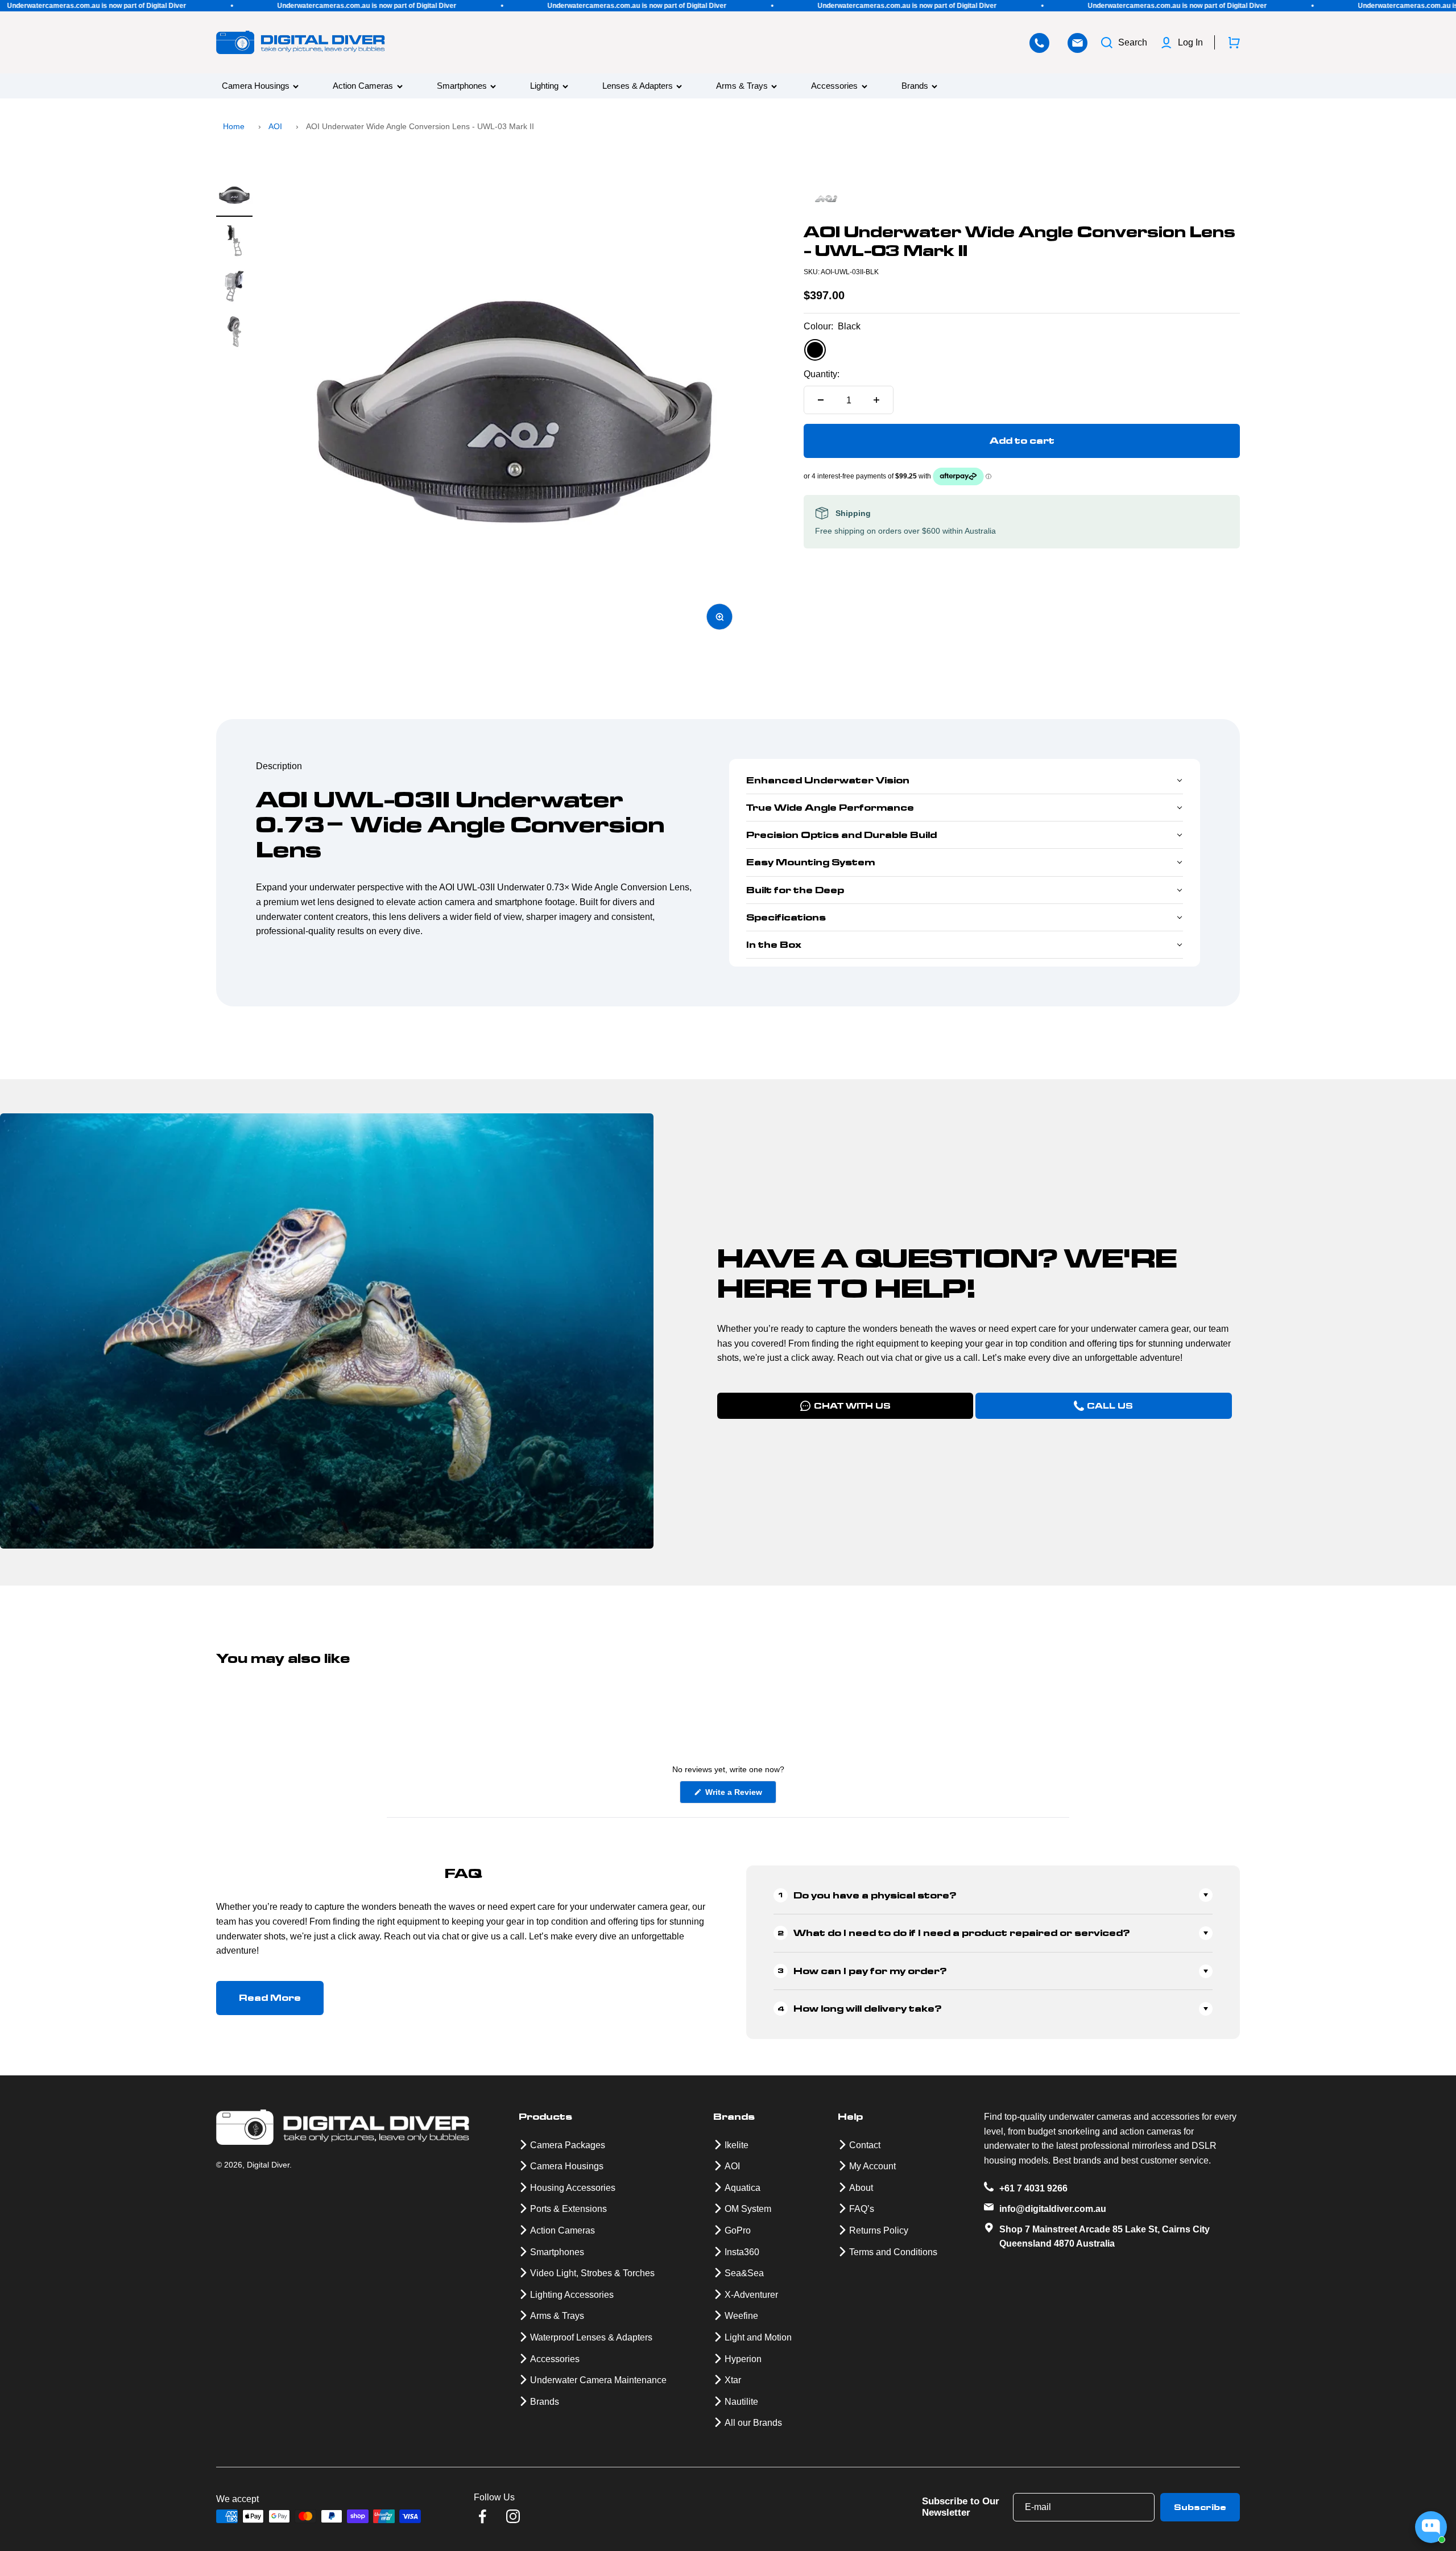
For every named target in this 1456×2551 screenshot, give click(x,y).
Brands (915, 86)
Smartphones (462, 86)
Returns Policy (879, 2230)
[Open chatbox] (1431, 2527)
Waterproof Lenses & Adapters (591, 2337)
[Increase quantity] (876, 400)
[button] (965, 781)
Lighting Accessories (572, 2295)
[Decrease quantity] (821, 400)
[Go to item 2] (234, 242)
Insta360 (742, 2252)
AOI (275, 126)
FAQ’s (862, 2209)
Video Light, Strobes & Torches (592, 2273)
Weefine (741, 2316)
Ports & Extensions (568, 2209)
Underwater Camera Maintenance (598, 2380)
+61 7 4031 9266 (1033, 2188)
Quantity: (822, 374)
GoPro (738, 2230)
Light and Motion (758, 2337)
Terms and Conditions (893, 2252)
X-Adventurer (751, 2295)
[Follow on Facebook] (482, 2516)
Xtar (733, 2380)
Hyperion (743, 2359)
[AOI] (1022, 200)
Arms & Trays (742, 86)
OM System (748, 2209)
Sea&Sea (744, 2273)
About (861, 2188)
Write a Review (740, 1795)
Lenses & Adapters (638, 86)
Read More (270, 1998)
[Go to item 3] (234, 288)
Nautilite (741, 2402)
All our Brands (753, 2423)
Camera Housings (256, 86)
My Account (872, 2166)
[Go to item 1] (234, 197)
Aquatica (743, 2188)
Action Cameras (363, 86)
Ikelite (737, 2145)
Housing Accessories (573, 2188)
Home (234, 126)
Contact (865, 2145)
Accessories (834, 86)
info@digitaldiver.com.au (1053, 2209)
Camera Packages (568, 2145)
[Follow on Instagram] (513, 2516)
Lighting (544, 86)
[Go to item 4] (234, 333)
